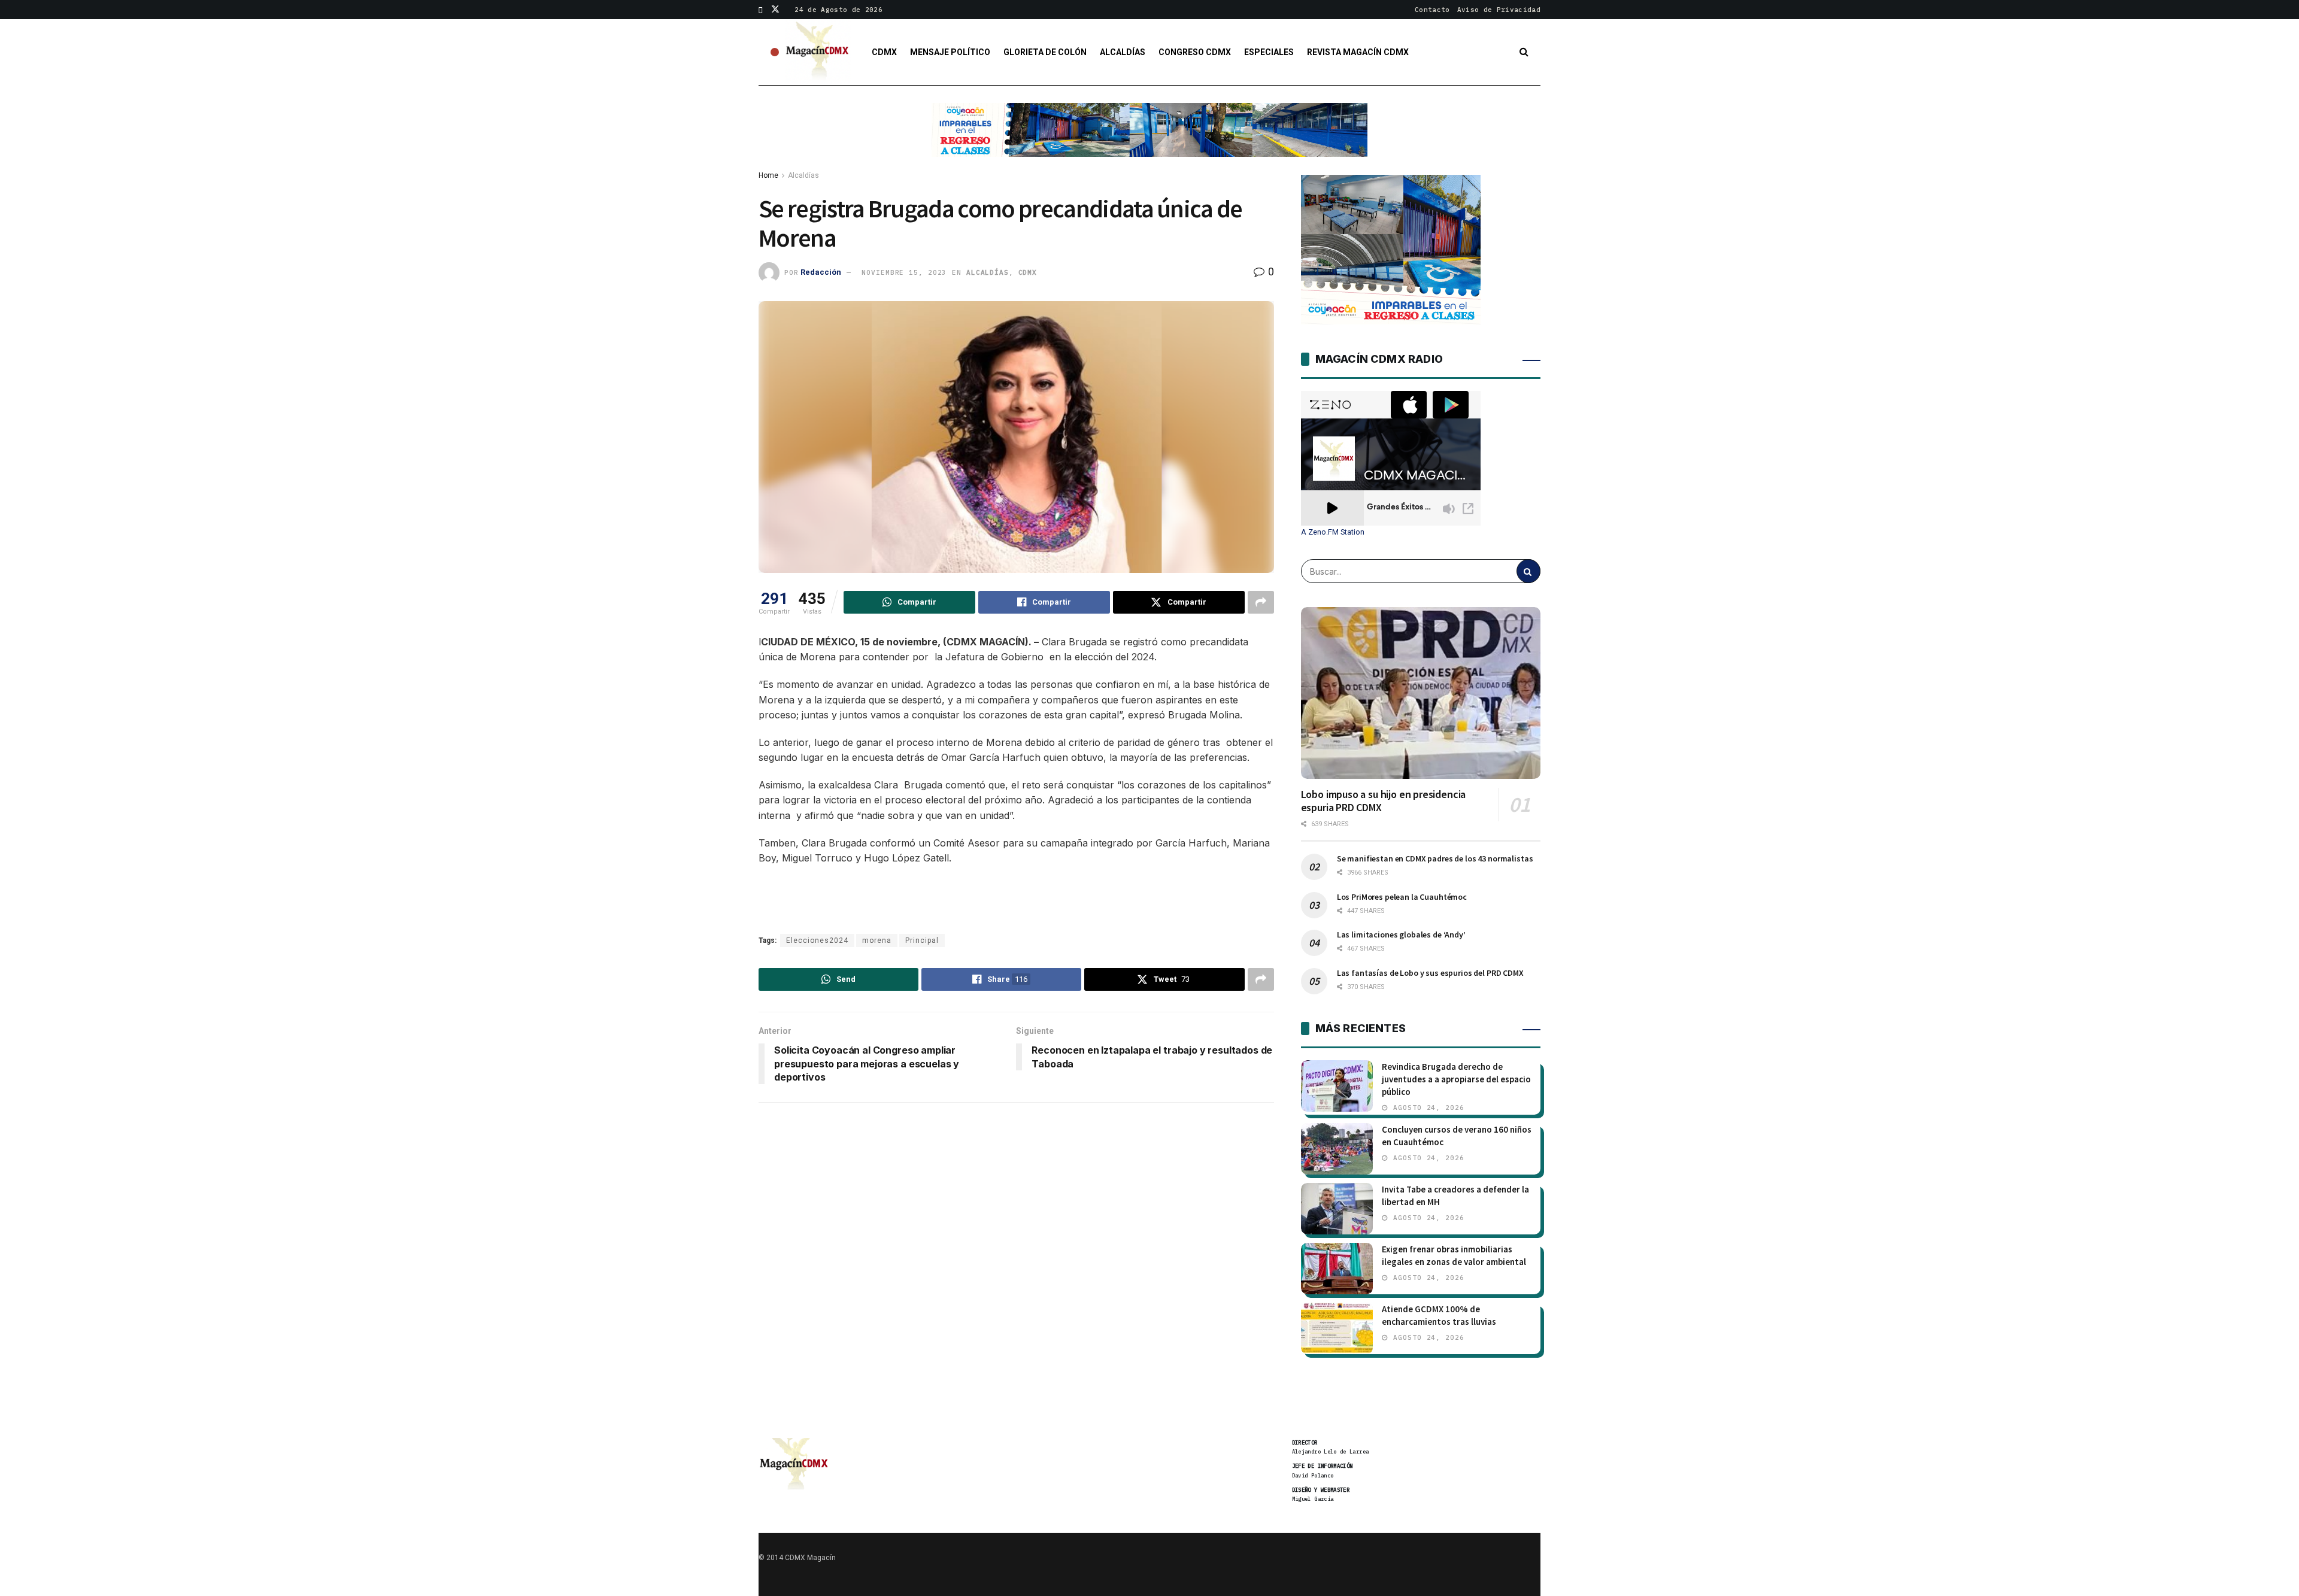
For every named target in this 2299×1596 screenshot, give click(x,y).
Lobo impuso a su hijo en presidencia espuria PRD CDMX (1384, 801)
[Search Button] (1524, 52)
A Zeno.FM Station (1333, 532)
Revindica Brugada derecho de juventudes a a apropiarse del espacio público (1456, 1079)
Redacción (821, 272)
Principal (922, 940)
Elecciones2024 (817, 940)
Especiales (1269, 52)
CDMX (884, 52)
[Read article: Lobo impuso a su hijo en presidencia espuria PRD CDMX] (1421, 693)
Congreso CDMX (1195, 52)
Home (768, 175)
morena (877, 940)
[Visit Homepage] (818, 52)
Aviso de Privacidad (1499, 10)
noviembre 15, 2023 (904, 272)
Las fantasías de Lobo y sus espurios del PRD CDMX (1430, 973)
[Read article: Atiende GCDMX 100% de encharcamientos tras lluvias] (1337, 1328)
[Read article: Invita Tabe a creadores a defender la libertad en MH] (1337, 1209)
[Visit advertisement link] (1149, 139)
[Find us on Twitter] (775, 10)
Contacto (1432, 10)
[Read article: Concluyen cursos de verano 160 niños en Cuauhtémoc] (1337, 1149)
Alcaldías (1123, 52)
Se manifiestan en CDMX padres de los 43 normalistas (1435, 858)
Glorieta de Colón (1045, 52)
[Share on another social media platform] (1261, 602)
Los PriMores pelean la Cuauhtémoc (1402, 897)
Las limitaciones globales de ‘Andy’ (1401, 934)
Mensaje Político (950, 52)
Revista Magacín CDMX (1358, 52)
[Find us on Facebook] (761, 10)
